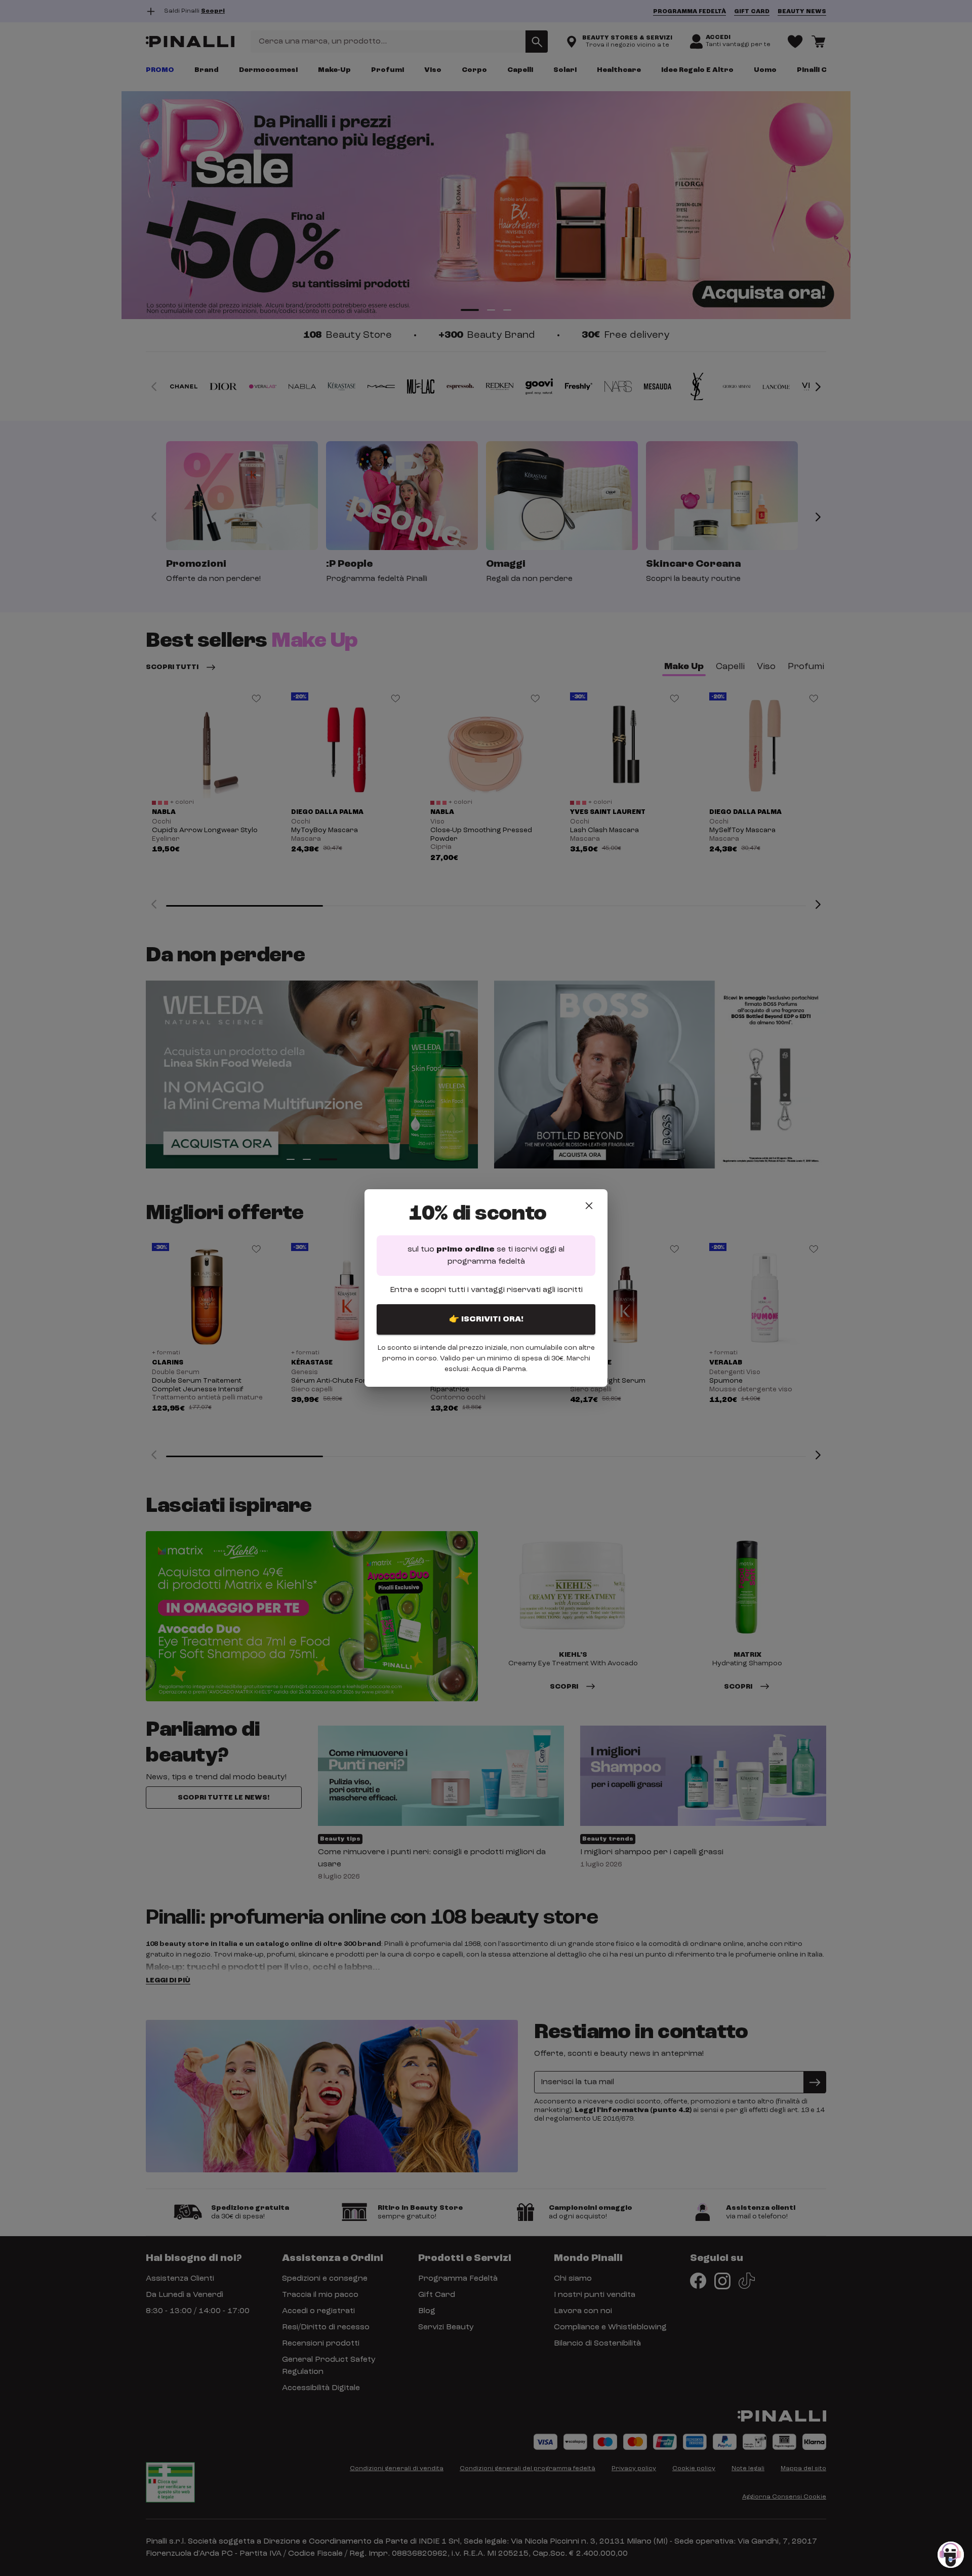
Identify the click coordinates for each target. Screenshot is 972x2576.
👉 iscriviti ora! (486, 1319)
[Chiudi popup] (589, 1206)
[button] (951, 2555)
